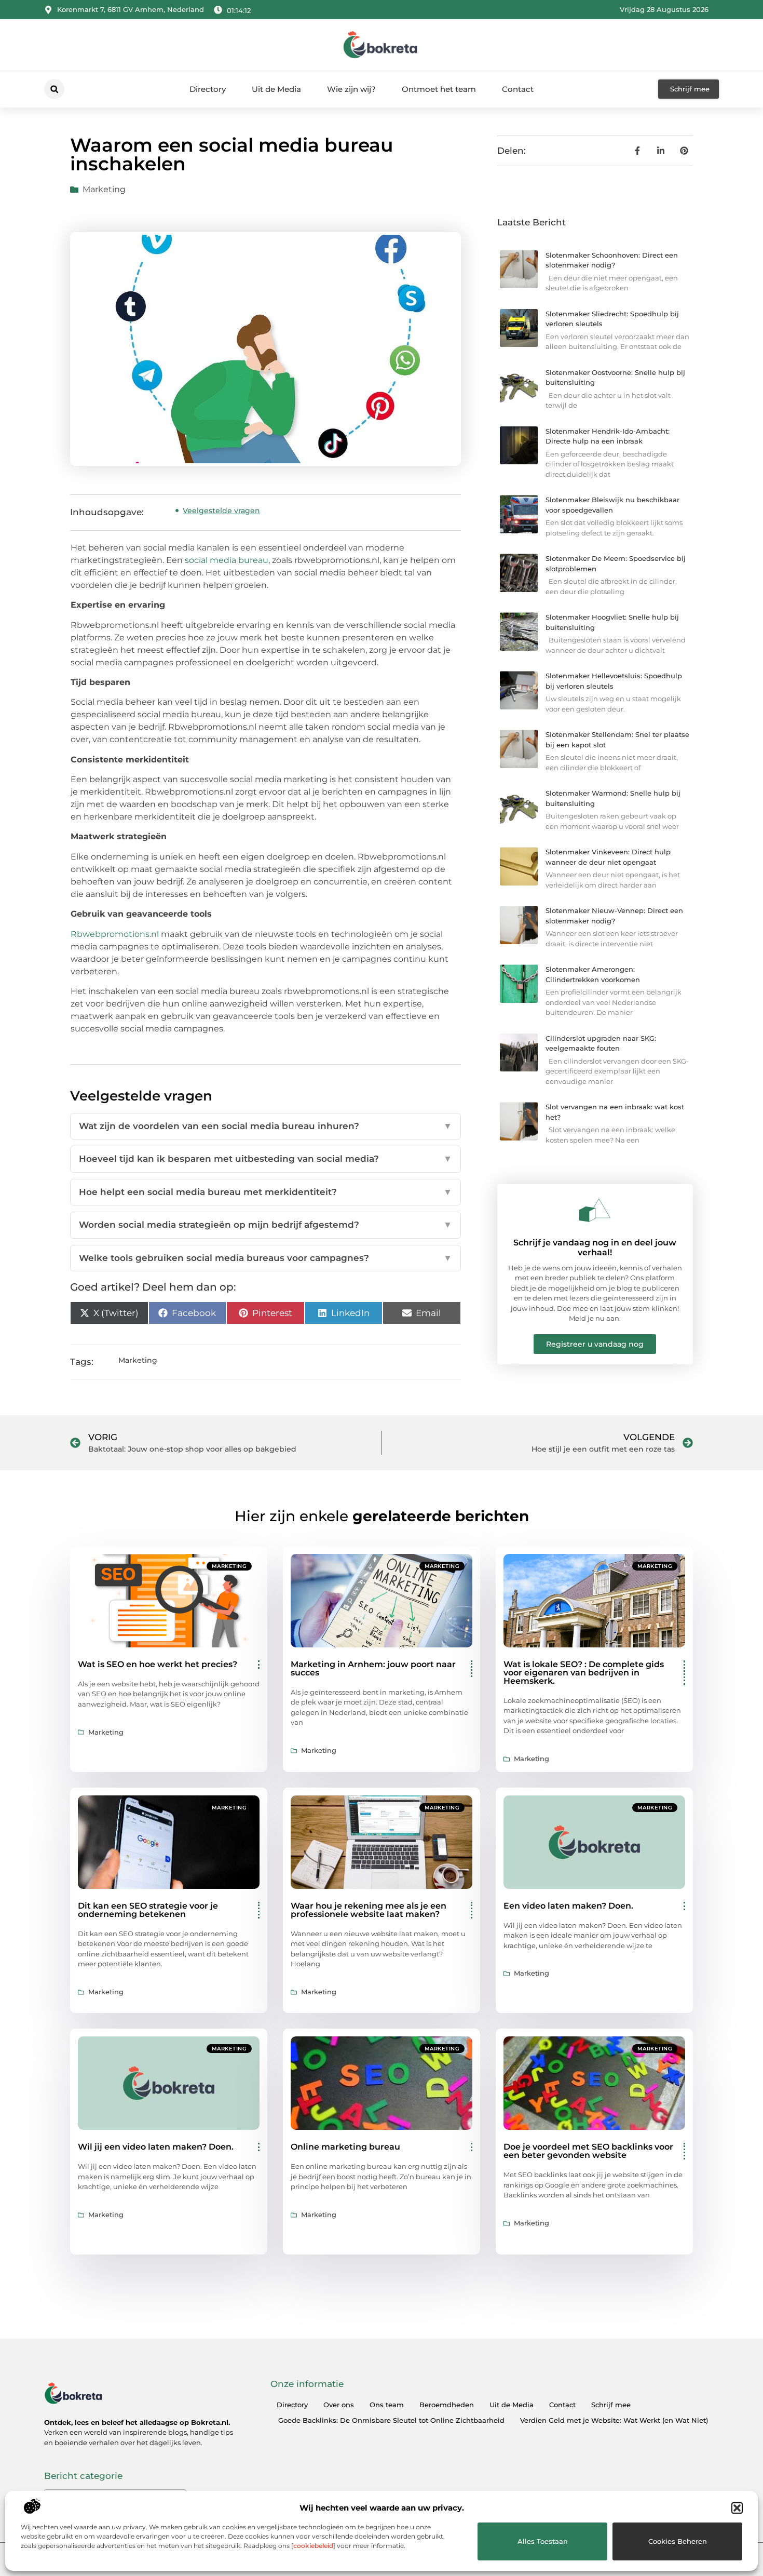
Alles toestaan (543, 2541)
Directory (208, 89)
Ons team (387, 2405)
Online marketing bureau (345, 2147)
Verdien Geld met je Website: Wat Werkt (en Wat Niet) (614, 2420)
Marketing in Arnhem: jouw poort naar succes (373, 1668)
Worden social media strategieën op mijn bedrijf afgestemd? (265, 1225)
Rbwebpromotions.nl (115, 934)
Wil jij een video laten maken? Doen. (156, 2147)
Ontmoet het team (439, 89)
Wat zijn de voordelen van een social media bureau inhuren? (265, 1126)
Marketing (104, 189)
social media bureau (227, 560)
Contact (518, 89)
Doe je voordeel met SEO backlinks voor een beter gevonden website (588, 2151)
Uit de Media (276, 89)
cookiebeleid (313, 2546)
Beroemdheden (447, 2405)
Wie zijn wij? (351, 89)
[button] (737, 2508)
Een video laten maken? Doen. (568, 1906)
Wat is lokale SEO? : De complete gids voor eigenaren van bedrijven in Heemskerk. (584, 1673)
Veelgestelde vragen (221, 511)
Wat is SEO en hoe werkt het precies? (158, 1664)
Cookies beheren (678, 2541)
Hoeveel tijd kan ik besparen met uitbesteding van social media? (265, 1159)
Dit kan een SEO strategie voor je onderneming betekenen (148, 1910)
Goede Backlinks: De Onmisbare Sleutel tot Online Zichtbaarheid (391, 2420)
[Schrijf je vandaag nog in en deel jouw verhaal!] (595, 1210)
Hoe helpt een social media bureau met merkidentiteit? (265, 1192)
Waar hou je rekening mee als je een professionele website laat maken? (369, 1910)
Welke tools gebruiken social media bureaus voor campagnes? (265, 1258)
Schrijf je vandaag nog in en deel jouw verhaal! (595, 1247)
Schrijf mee (611, 2405)
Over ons (339, 2405)
